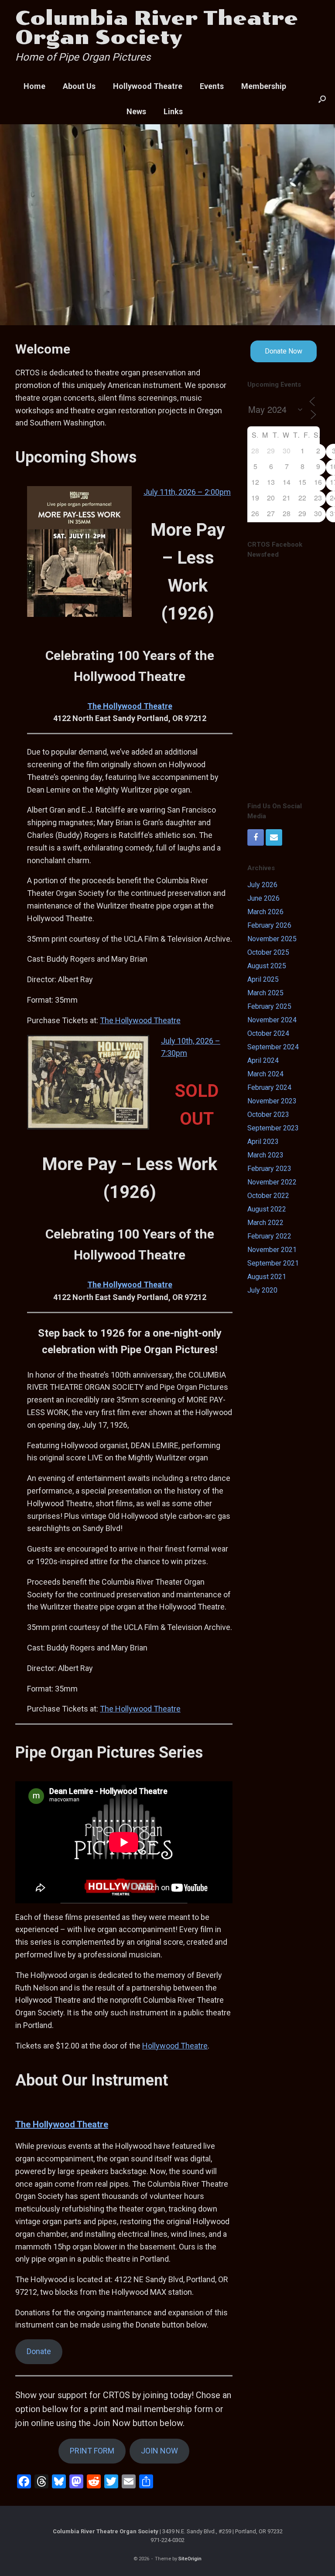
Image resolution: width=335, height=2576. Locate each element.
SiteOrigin (190, 2559)
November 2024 (272, 1020)
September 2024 (273, 1047)
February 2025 (269, 1006)
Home (34, 86)
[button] (322, 99)
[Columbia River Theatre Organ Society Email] (274, 837)
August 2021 (267, 1277)
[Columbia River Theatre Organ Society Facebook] (256, 837)
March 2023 (265, 1155)
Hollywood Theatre (148, 86)
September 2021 (273, 1263)
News (136, 111)
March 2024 (265, 1074)
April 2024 (263, 1060)
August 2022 (267, 1209)
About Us (79, 86)
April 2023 (263, 1142)
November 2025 (272, 939)
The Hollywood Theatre (130, 706)
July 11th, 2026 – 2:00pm (187, 492)
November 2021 (272, 1250)
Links (173, 111)
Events (212, 86)
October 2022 (268, 1196)
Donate (39, 2351)
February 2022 (269, 1236)
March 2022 (265, 1223)
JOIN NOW (159, 2451)
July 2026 (262, 885)
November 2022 (272, 1182)
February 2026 (269, 925)
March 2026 (265, 912)
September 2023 (273, 1128)
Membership (264, 86)
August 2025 (267, 966)
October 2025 (268, 952)
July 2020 (262, 1290)
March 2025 (265, 993)
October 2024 (268, 1033)
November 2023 (272, 1101)
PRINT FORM (92, 2451)
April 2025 (263, 979)
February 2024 (269, 1087)
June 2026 (263, 898)
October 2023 (268, 1114)
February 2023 (269, 1169)
